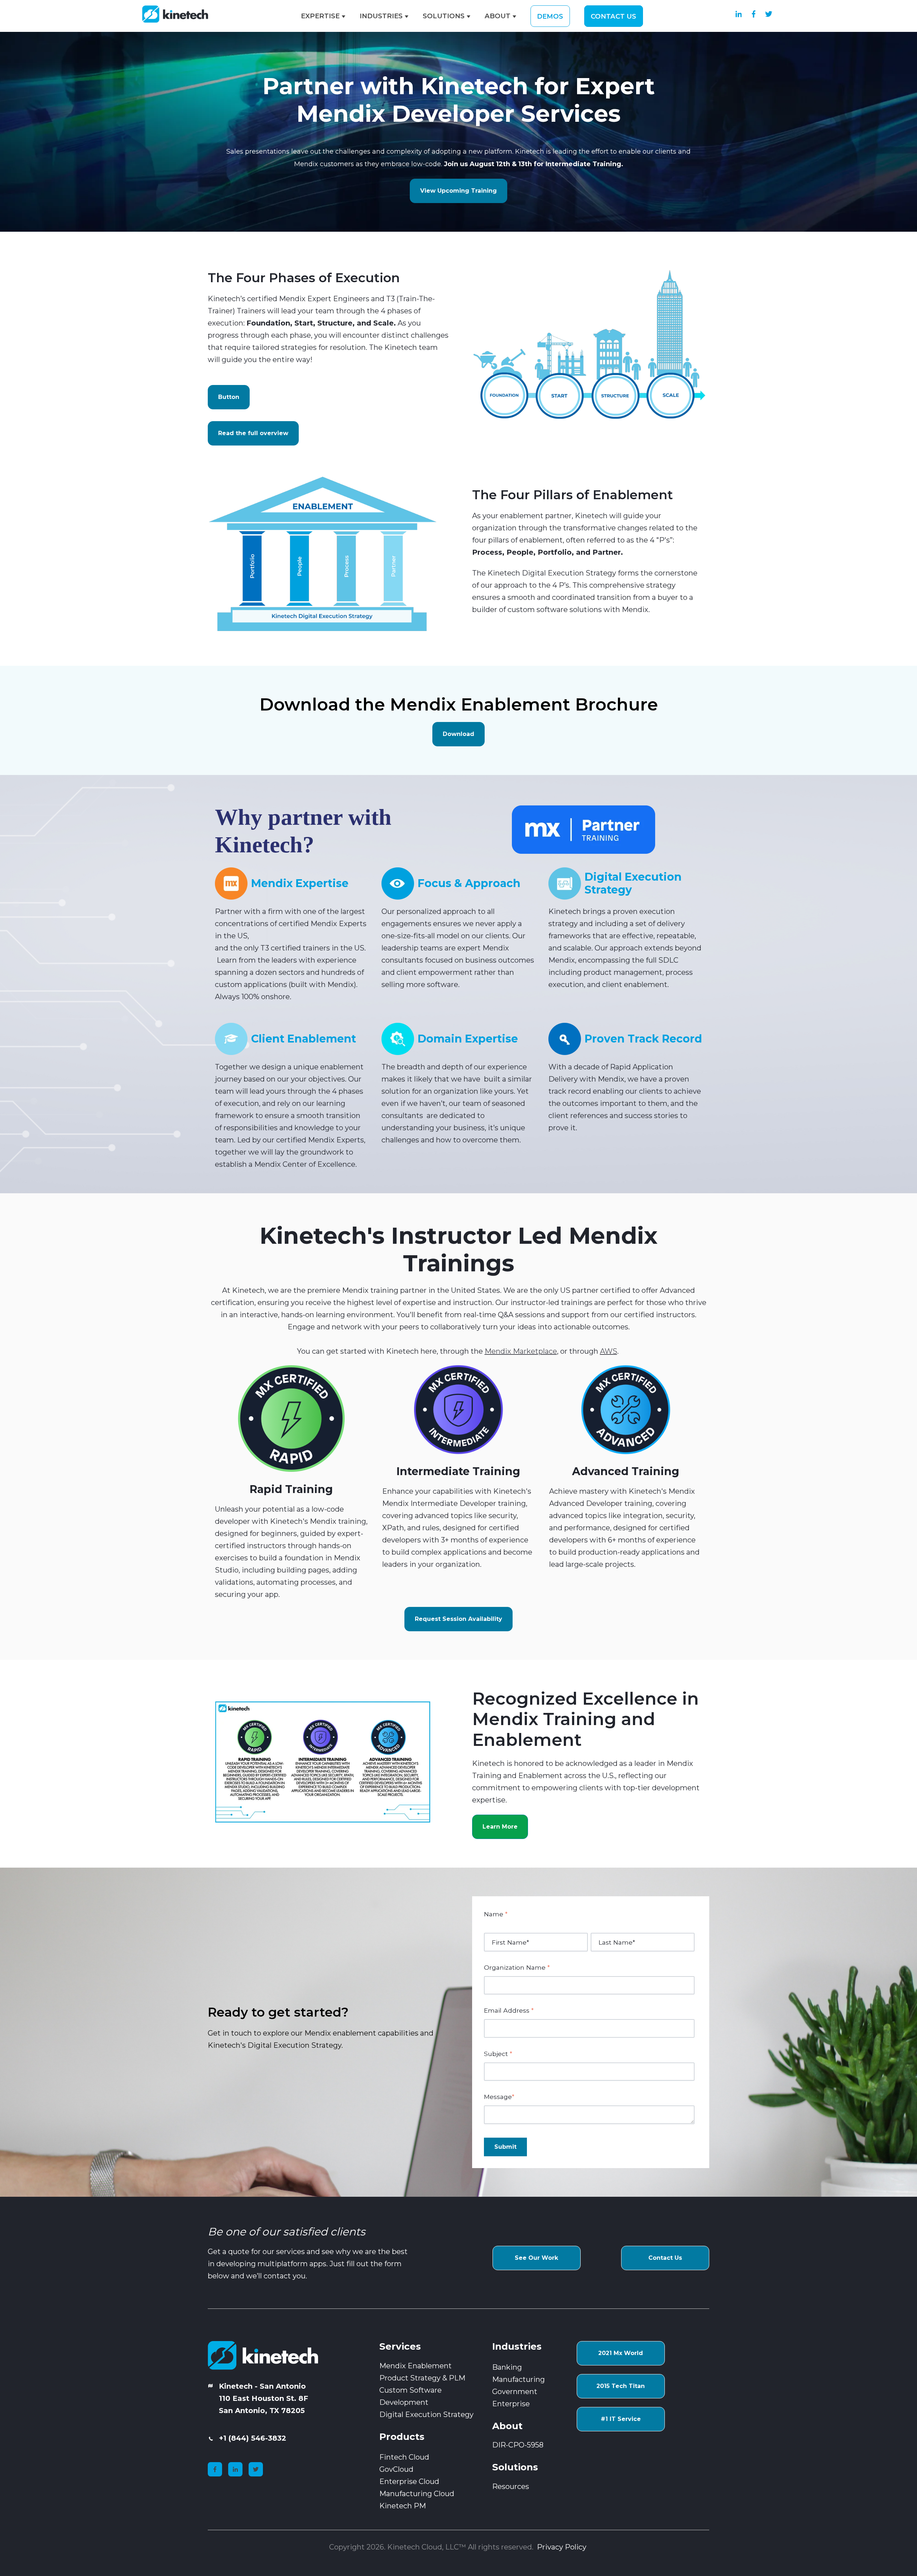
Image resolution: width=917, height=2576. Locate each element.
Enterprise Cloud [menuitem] (409, 2481)
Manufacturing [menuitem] (518, 2379)
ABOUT (498, 16)
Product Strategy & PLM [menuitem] (422, 2378)
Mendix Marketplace (521, 1351)
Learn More (500, 1827)
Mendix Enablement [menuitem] (416, 2366)
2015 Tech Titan (621, 2386)
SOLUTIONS (444, 16)
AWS (609, 1351)
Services (400, 2346)
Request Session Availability (458, 1619)
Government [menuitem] (515, 2392)
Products (402, 2437)
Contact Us (665, 2258)
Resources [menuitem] (511, 2486)
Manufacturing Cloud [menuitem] (417, 2494)
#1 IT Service (621, 2419)
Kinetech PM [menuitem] (403, 2506)
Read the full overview (253, 433)
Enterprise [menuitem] (511, 2404)
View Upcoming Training (458, 191)
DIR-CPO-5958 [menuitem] (518, 2445)
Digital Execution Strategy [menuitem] (426, 2414)
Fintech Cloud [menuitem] (404, 2457)
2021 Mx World (621, 2353)
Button (229, 397)
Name (496, 1914)
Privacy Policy (563, 2547)
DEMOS (550, 16)
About (507, 2426)
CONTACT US (613, 16)
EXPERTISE (320, 16)
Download (458, 734)
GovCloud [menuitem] (396, 2469)
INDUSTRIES (381, 16)
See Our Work (536, 2258)
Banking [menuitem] (507, 2367)
